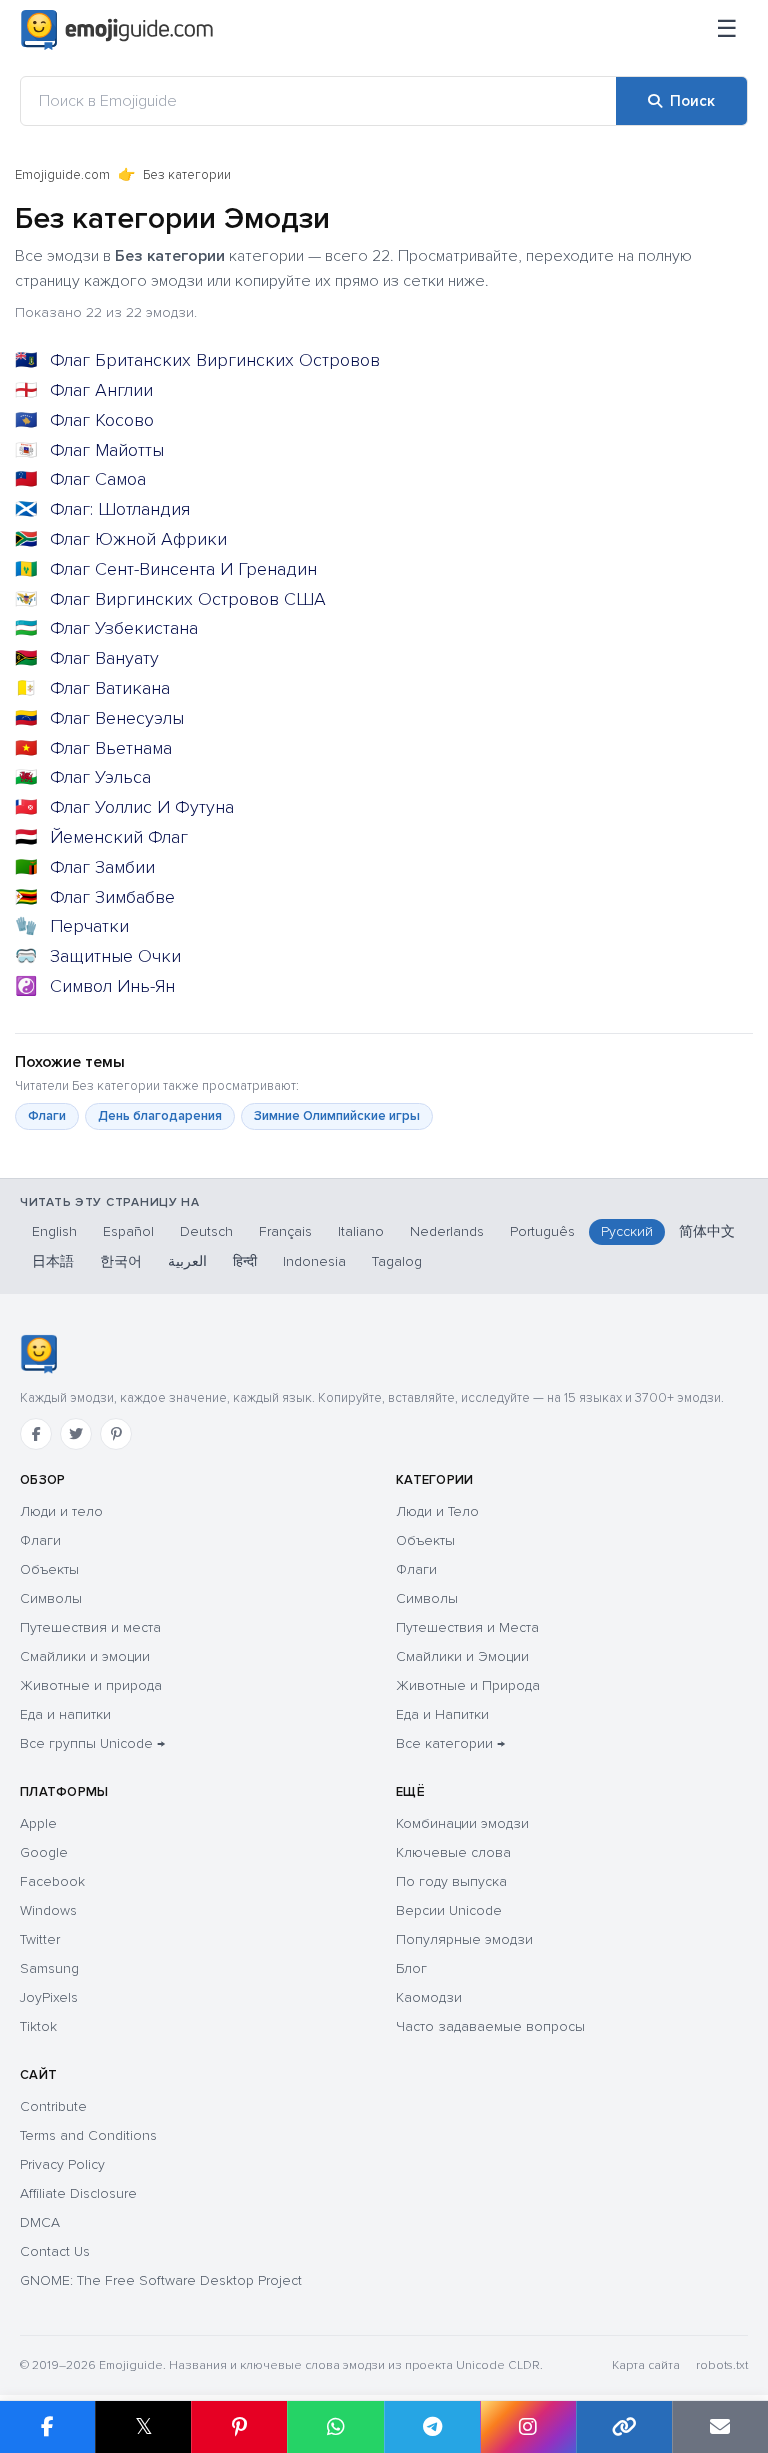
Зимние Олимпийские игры (337, 1116)
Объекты (49, 1569)
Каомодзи (429, 1997)
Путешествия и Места (467, 1627)
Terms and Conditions (88, 2135)
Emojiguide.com (62, 175)
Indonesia (314, 1261)
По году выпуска (451, 1881)
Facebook (52, 1881)
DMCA (40, 2222)
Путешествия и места (90, 1627)
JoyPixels (49, 1997)
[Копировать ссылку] (624, 2427)
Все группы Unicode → (92, 1743)
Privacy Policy (62, 2164)
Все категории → (450, 1743)
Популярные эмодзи (464, 1939)
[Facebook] (36, 1434)
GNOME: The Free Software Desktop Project (161, 2280)
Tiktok (38, 2026)
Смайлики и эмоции (85, 1656)
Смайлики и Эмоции (462, 1656)
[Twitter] (76, 1434)
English (54, 1231)
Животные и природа (91, 1685)
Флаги (47, 1116)
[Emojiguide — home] (117, 30)
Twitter (40, 1939)
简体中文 (707, 1231)
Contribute (53, 2106)
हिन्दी (245, 1261)
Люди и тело (61, 1511)
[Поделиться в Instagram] (528, 2427)
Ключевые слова (453, 1852)
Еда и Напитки (442, 1714)
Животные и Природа (468, 1685)
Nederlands (447, 1231)
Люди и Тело (437, 1511)
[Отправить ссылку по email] (720, 2427)
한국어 (121, 1261)
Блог (411, 1968)
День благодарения (160, 1116)
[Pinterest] (116, 1434)
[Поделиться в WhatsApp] (335, 2427)
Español (128, 1231)
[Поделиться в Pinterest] (239, 2427)
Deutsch (206, 1231)
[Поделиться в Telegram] (432, 2427)
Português (542, 1231)
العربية (187, 1261)
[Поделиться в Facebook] (47, 2427)
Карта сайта (646, 2365)
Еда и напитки (65, 1714)
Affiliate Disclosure (78, 2193)
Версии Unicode (449, 1910)
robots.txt (722, 2365)
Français (285, 1231)
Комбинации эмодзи (462, 1823)
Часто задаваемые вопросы (490, 2026)
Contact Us (55, 2251)
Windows (48, 1910)
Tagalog (397, 1261)
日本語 (53, 1261)
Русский (627, 1231)
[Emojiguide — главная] (38, 1354)
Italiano (361, 1231)
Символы (51, 1598)
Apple (38, 1823)
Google (44, 1852)
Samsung (49, 1968)
